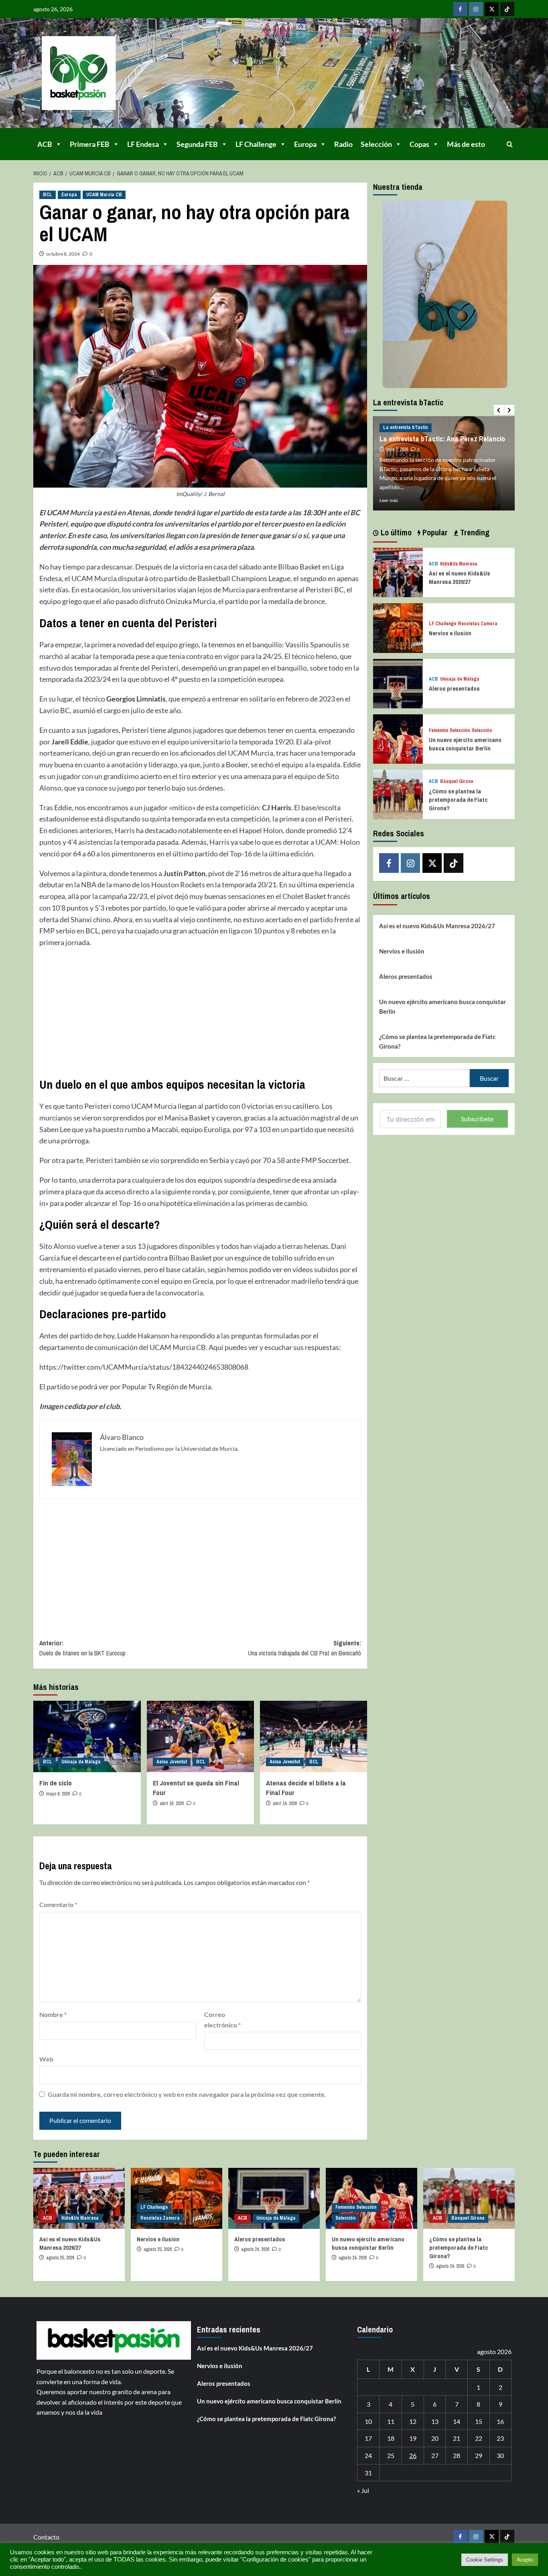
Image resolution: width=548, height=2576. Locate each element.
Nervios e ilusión (450, 633)
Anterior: (82, 1648)
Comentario (58, 1904)
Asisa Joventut (172, 1762)
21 (457, 2438)
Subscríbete (477, 1119)
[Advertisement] (200, 1013)
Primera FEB (90, 144)
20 (435, 2438)
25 (391, 2455)
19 (413, 2438)
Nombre (53, 2014)
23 (500, 2438)
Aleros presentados (454, 688)
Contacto (46, 2537)
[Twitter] (492, 9)
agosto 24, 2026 (255, 2249)
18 (391, 2438)
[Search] (510, 144)
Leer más (388, 500)
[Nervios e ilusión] (398, 627)
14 (457, 2421)
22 (479, 2438)
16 (500, 2421)
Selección (376, 144)
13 (435, 2421)
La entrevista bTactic (405, 427)
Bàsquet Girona (457, 782)
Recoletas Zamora (478, 624)
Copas (419, 144)
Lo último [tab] (395, 532)
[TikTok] (507, 9)
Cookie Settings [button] (485, 2560)
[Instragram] (476, 9)
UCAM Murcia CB (104, 195)
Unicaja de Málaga (81, 1762)
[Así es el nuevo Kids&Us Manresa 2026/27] (398, 572)
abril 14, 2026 (285, 1803)
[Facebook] (460, 9)
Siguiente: (304, 1648)
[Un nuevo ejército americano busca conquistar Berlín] (398, 738)
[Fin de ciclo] (87, 1736)
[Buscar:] (424, 1078)
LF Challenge (256, 144)
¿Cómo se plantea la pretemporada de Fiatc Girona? (458, 800)
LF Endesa (143, 144)
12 (413, 2421)
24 (368, 2455)
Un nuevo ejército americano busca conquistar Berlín (465, 744)
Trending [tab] (474, 532)
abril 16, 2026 (172, 1803)
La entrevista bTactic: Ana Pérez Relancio (442, 439)
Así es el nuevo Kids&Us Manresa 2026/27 (460, 577)
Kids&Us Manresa (459, 564)
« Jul (363, 2490)
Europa (305, 144)
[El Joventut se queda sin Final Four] (200, 1736)
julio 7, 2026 (397, 449)
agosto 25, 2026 (60, 2258)
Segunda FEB (197, 144)
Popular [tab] (434, 532)
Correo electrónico (222, 2020)
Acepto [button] (525, 2560)
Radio (343, 144)
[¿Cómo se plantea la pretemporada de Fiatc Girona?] (398, 794)
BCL (48, 195)
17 (368, 2438)
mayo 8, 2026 (58, 1794)
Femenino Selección (449, 731)
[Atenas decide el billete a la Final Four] (314, 1736)
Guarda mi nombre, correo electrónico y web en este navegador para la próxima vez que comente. (187, 2094)
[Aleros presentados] (398, 682)
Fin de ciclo (56, 1783)
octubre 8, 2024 (63, 254)
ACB (45, 144)
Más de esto (466, 144)
